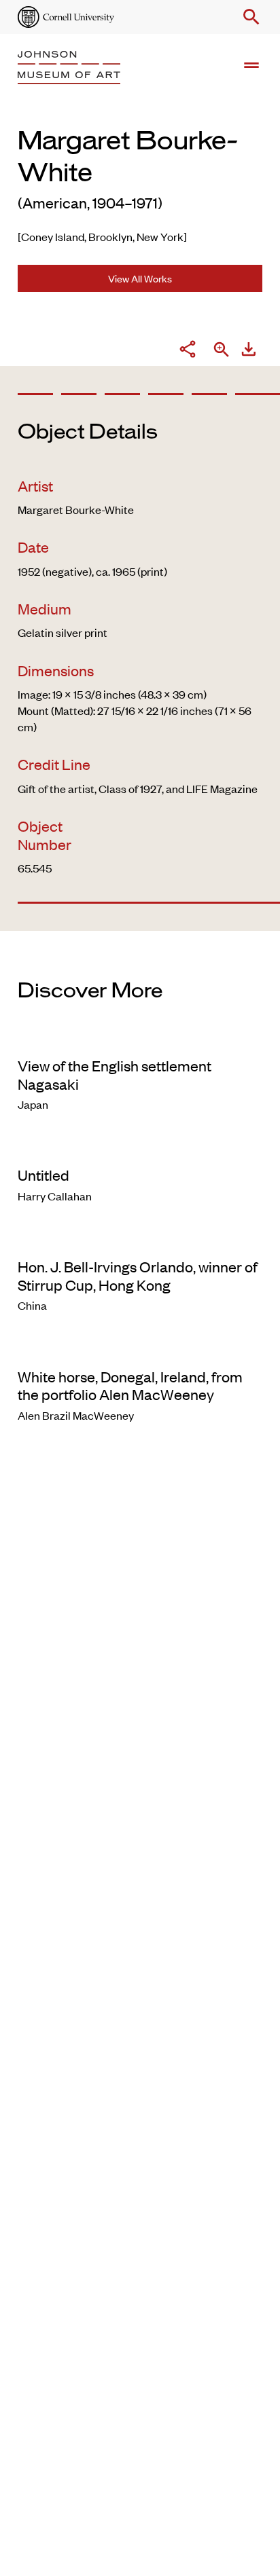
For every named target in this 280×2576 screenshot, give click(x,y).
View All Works (140, 278)
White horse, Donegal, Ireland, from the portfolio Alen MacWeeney (130, 1385)
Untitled (43, 1175)
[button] (249, 17)
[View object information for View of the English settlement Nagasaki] (140, 1038)
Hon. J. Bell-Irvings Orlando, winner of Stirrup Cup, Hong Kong (138, 1275)
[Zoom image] (222, 351)
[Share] (188, 351)
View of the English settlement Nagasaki (115, 1074)
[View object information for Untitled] (140, 1147)
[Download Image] (249, 351)
